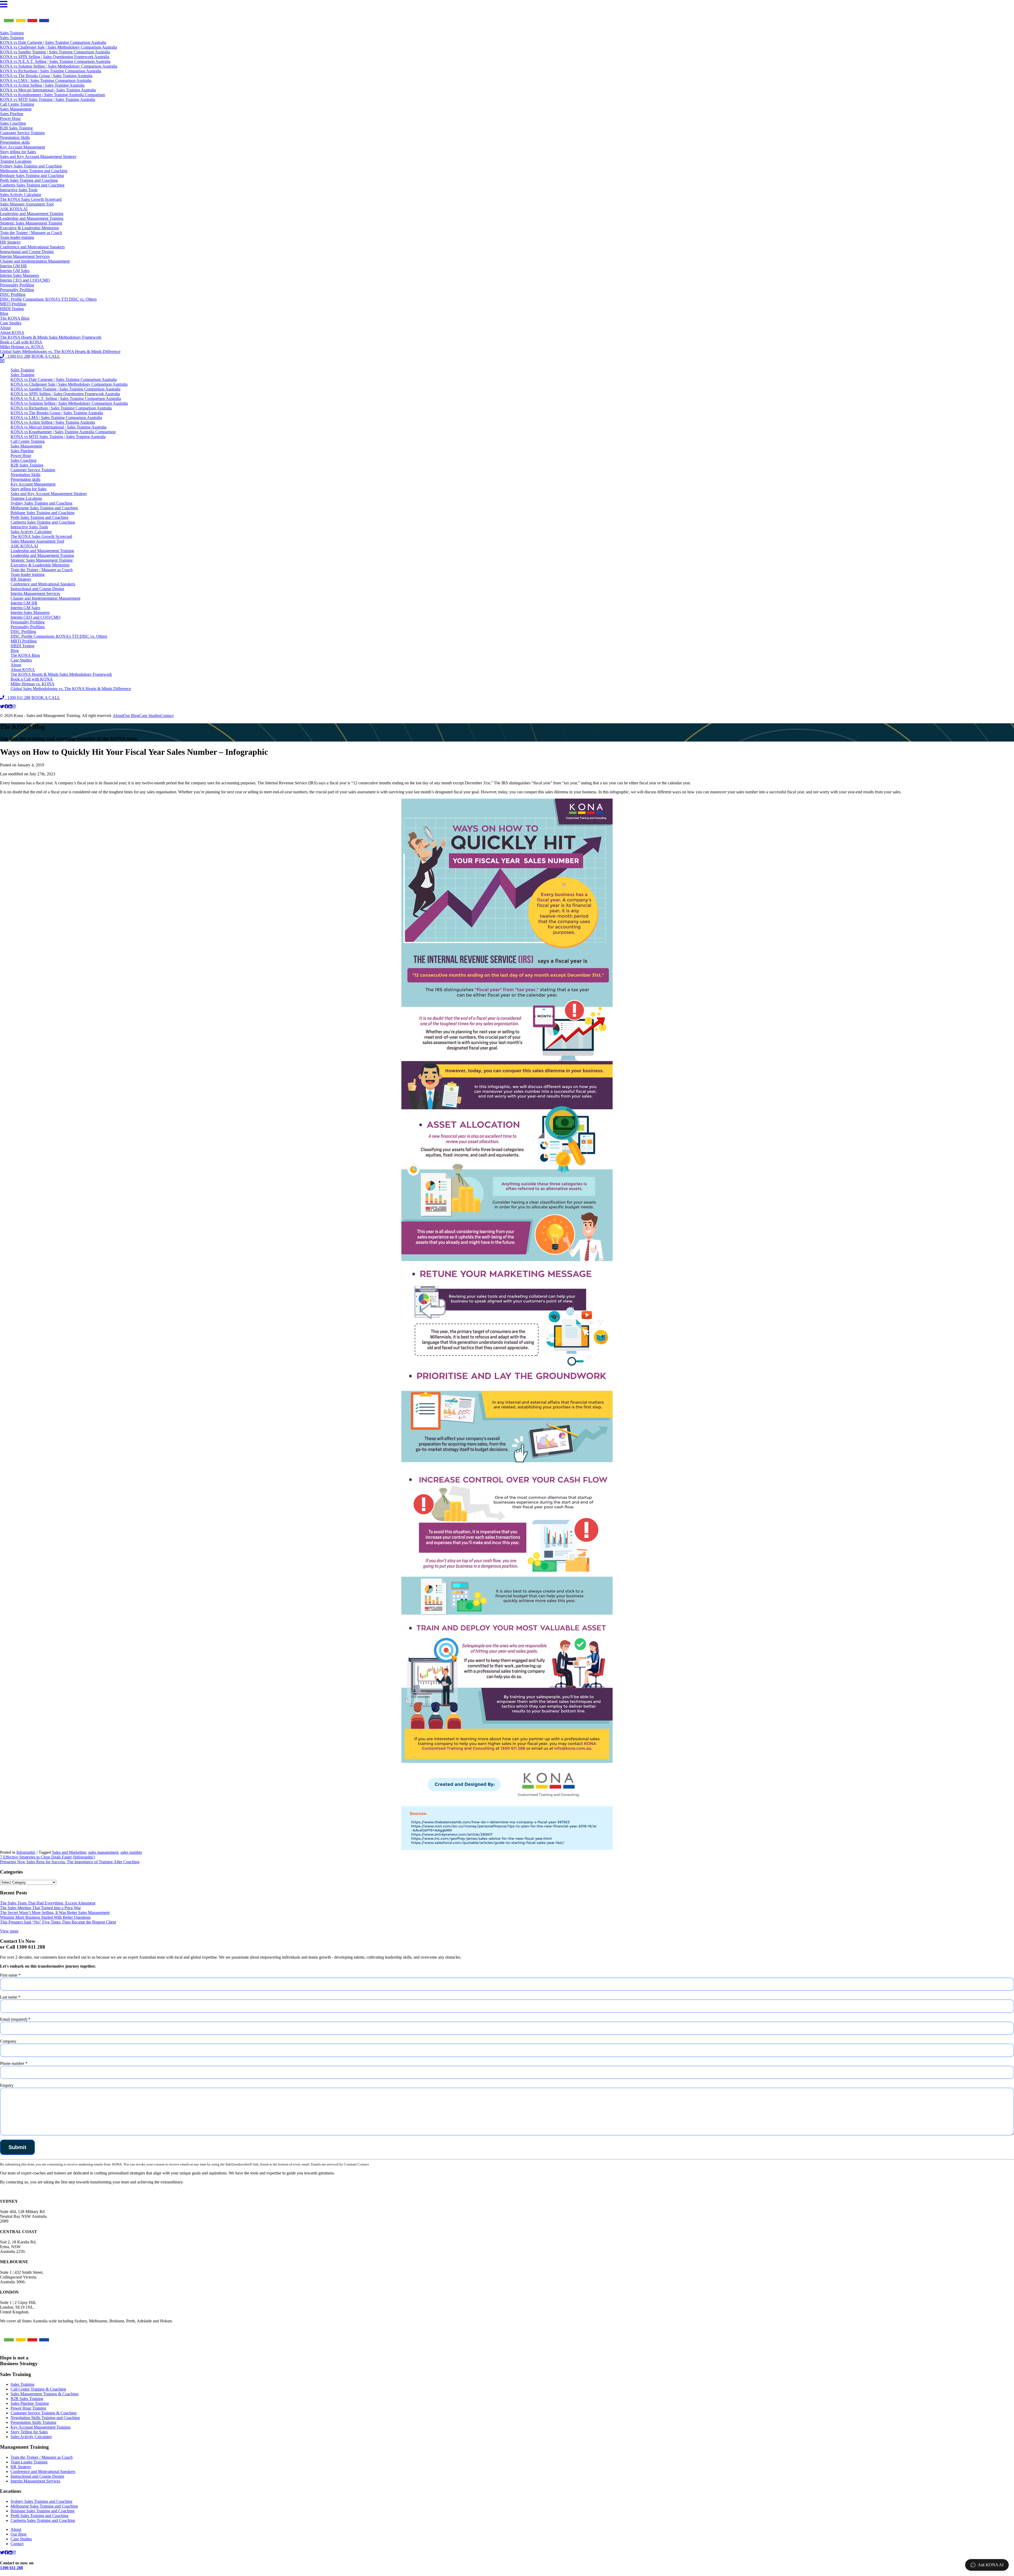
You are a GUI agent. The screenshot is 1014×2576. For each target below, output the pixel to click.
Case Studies (11, 323)
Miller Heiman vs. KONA (22, 347)
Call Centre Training (17, 104)
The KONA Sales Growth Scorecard (31, 199)
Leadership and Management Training (32, 214)
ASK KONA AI (14, 209)
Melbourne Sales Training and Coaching (34, 171)
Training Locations (16, 161)
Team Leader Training (29, 2462)
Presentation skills (15, 142)
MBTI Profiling (13, 304)
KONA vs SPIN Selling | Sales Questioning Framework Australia (55, 57)
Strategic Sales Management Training (31, 223)
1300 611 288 (17, 356)
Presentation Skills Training (33, 2422)
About (5, 328)
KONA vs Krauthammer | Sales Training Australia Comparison (53, 95)
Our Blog (131, 716)
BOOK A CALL (46, 356)
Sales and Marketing (69, 1852)
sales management (103, 1852)
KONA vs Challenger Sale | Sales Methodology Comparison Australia (58, 47)
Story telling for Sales (18, 152)
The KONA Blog (15, 318)
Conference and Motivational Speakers (32, 247)
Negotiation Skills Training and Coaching (45, 2418)
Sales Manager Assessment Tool (27, 204)
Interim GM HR (13, 266)
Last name (10, 1997)
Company (8, 2041)
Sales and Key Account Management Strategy (38, 157)
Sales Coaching (13, 123)
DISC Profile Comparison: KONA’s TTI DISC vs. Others (48, 299)
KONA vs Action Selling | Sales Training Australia (42, 85)
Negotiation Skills (15, 138)
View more (9, 1931)
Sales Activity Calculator (21, 195)
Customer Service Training (22, 133)
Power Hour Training (28, 2408)
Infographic (26, 1852)
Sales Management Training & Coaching (44, 2394)
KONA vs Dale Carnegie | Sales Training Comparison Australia (53, 42)
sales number (131, 1852)
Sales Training (12, 33)
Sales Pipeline (12, 114)
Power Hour (10, 118)
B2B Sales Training (16, 128)
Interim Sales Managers (20, 275)
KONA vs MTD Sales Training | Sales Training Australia (48, 99)
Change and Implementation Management (35, 261)
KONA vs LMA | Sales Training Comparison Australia (46, 80)
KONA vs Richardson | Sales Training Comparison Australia (51, 71)
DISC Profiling (13, 294)
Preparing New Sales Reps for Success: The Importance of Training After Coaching (70, 1862)
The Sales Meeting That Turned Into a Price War (40, 1908)
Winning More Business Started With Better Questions (45, 1917)
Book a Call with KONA (21, 342)
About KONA (12, 332)
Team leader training (17, 237)
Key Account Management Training (41, 2427)
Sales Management (16, 109)
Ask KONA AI (991, 2565)
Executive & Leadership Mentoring (29, 228)
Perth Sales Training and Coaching (29, 180)
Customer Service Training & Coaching (44, 2413)
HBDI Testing (12, 309)
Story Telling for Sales (29, 2432)
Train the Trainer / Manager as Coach (31, 233)
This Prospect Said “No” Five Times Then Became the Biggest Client (58, 1922)
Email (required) (15, 2019)
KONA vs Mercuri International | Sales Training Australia (48, 90)
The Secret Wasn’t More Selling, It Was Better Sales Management (55, 1913)
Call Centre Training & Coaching (38, 2389)
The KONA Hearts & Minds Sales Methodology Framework (51, 337)
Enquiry (7, 2085)
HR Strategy (10, 242)
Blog (4, 313)
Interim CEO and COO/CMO (25, 280)
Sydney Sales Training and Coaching (31, 166)
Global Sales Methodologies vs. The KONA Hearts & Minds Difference (60, 351)
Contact (167, 716)
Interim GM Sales (15, 271)
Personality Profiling (17, 285)
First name (10, 1975)
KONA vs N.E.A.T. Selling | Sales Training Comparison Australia (55, 61)
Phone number (14, 2063)
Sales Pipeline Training (30, 2403)
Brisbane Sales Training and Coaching (32, 176)
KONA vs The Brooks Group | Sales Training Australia (46, 76)
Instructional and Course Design (27, 252)
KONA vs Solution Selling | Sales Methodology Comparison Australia (59, 66)
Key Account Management (22, 147)
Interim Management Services (25, 256)
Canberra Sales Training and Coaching (32, 185)
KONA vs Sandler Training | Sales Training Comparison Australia (55, 52)
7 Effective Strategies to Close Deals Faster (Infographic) (47, 1857)
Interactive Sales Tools (19, 190)
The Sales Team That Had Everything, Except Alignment (48, 1903)
